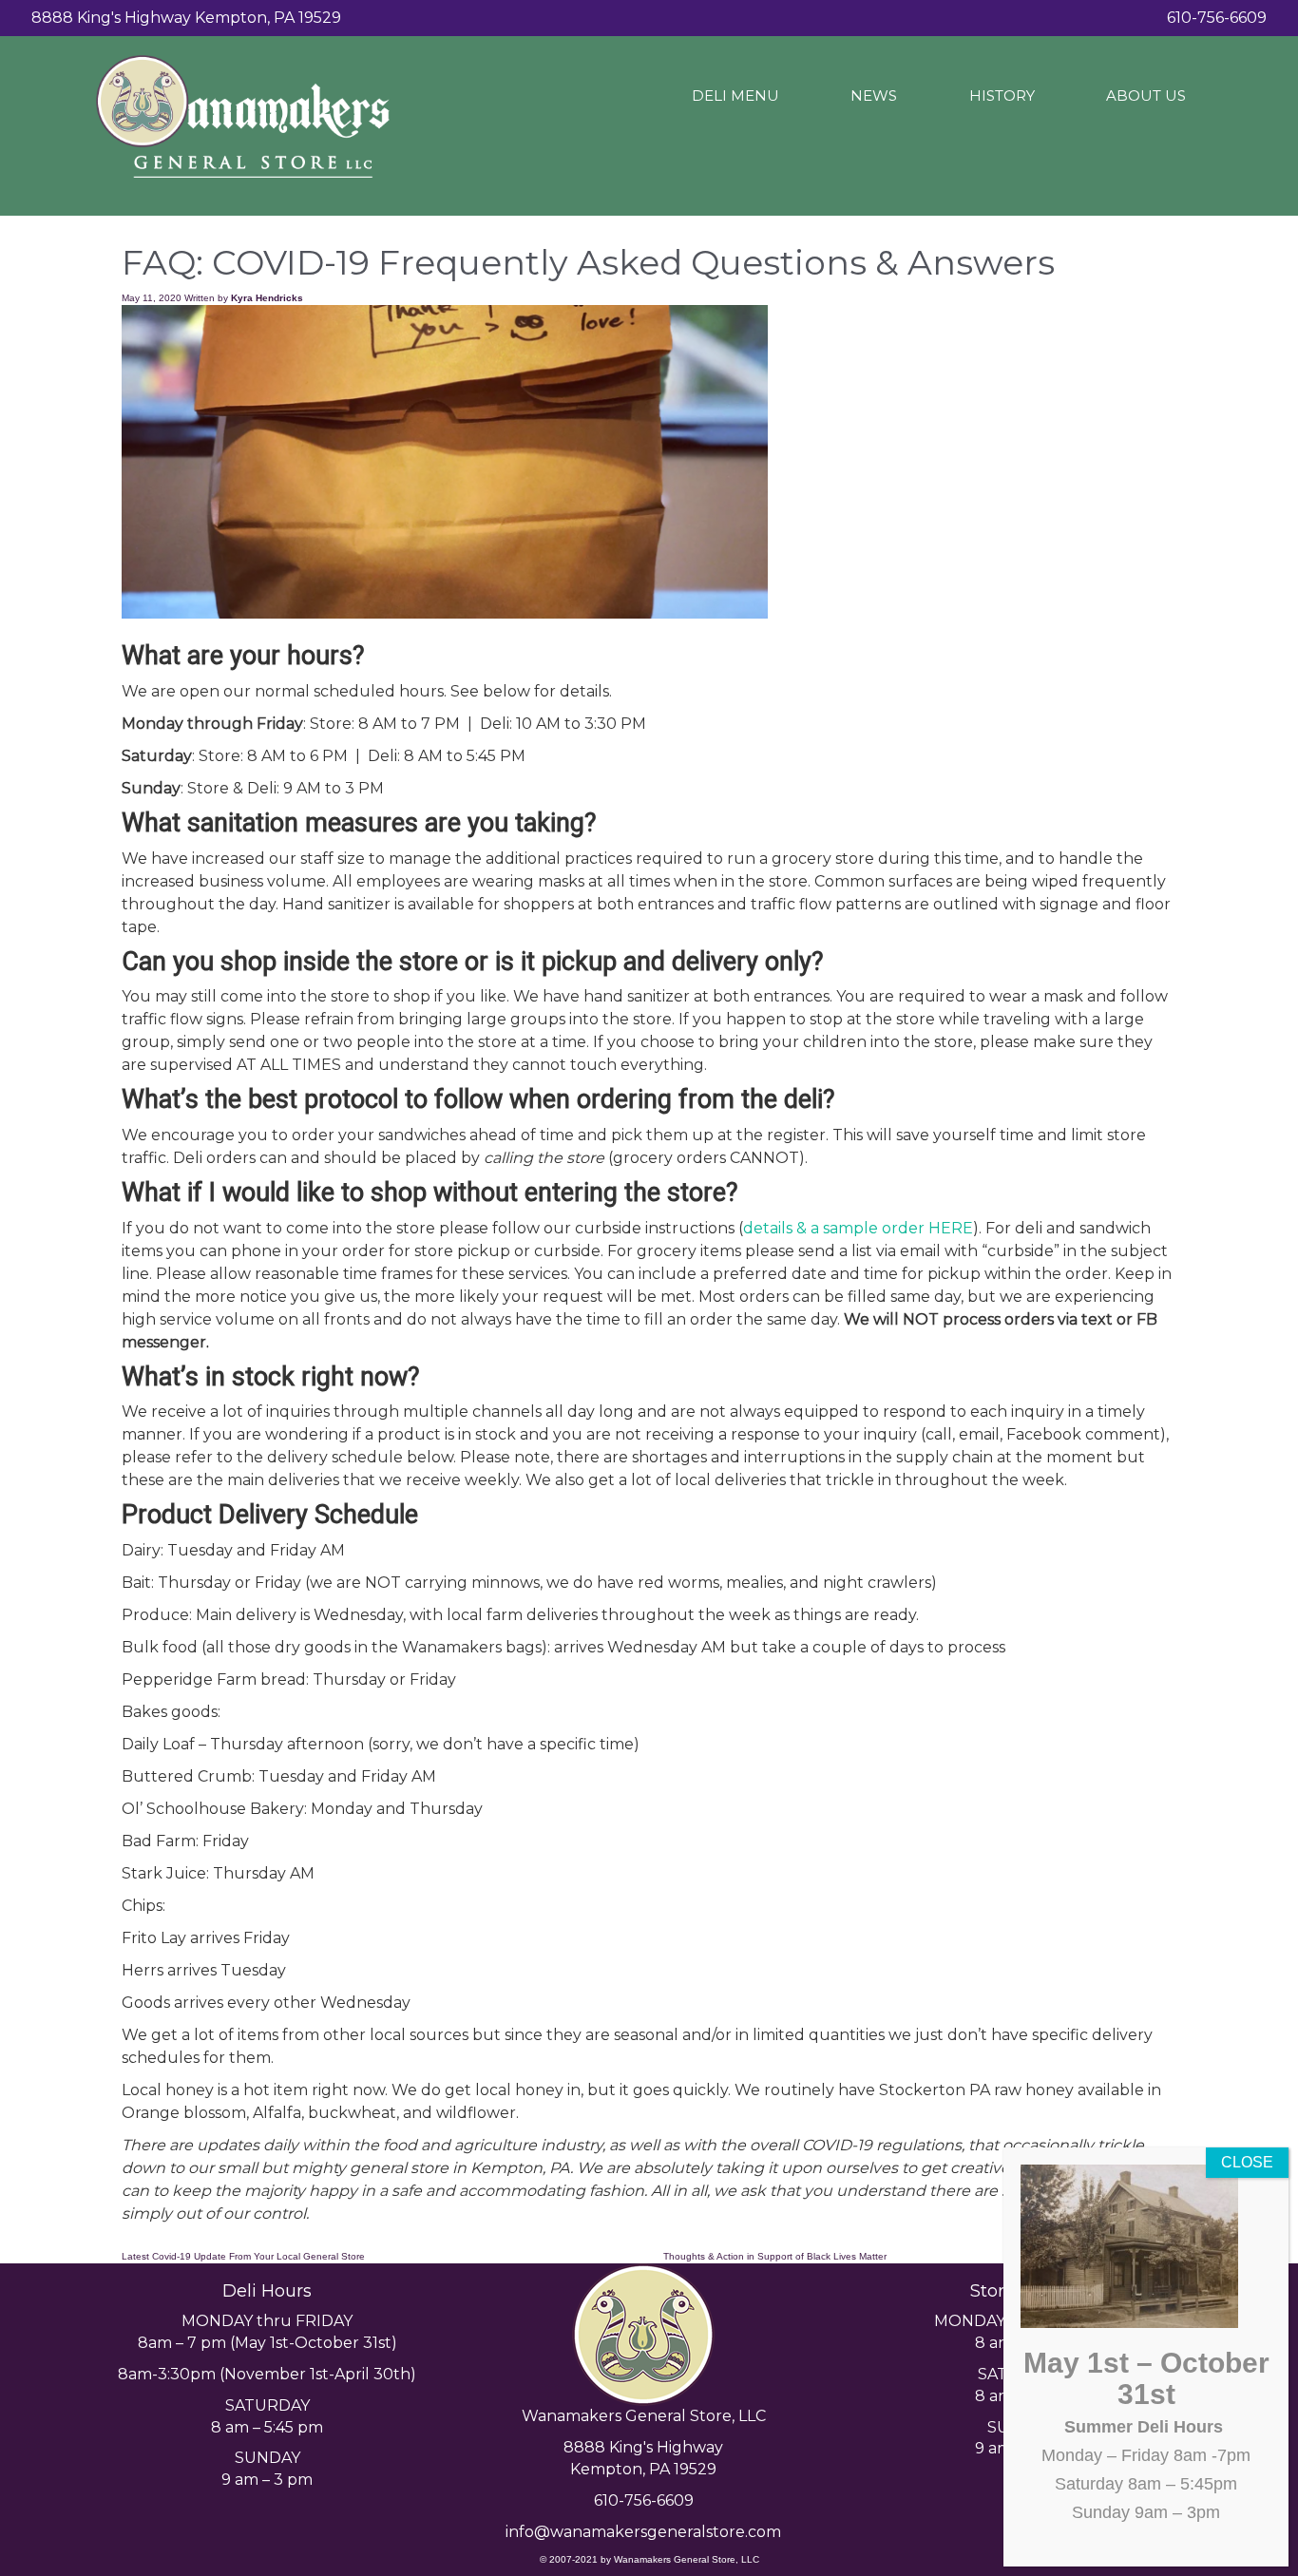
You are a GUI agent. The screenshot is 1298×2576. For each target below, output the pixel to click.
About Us (1146, 95)
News (874, 95)
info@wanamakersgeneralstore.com (643, 2532)
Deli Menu (735, 95)
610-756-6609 (644, 2500)
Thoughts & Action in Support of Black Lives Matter (775, 2256)
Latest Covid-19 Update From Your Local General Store (243, 2256)
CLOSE (1247, 2162)
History (1002, 95)
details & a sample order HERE (858, 1228)
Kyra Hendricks (267, 298)
